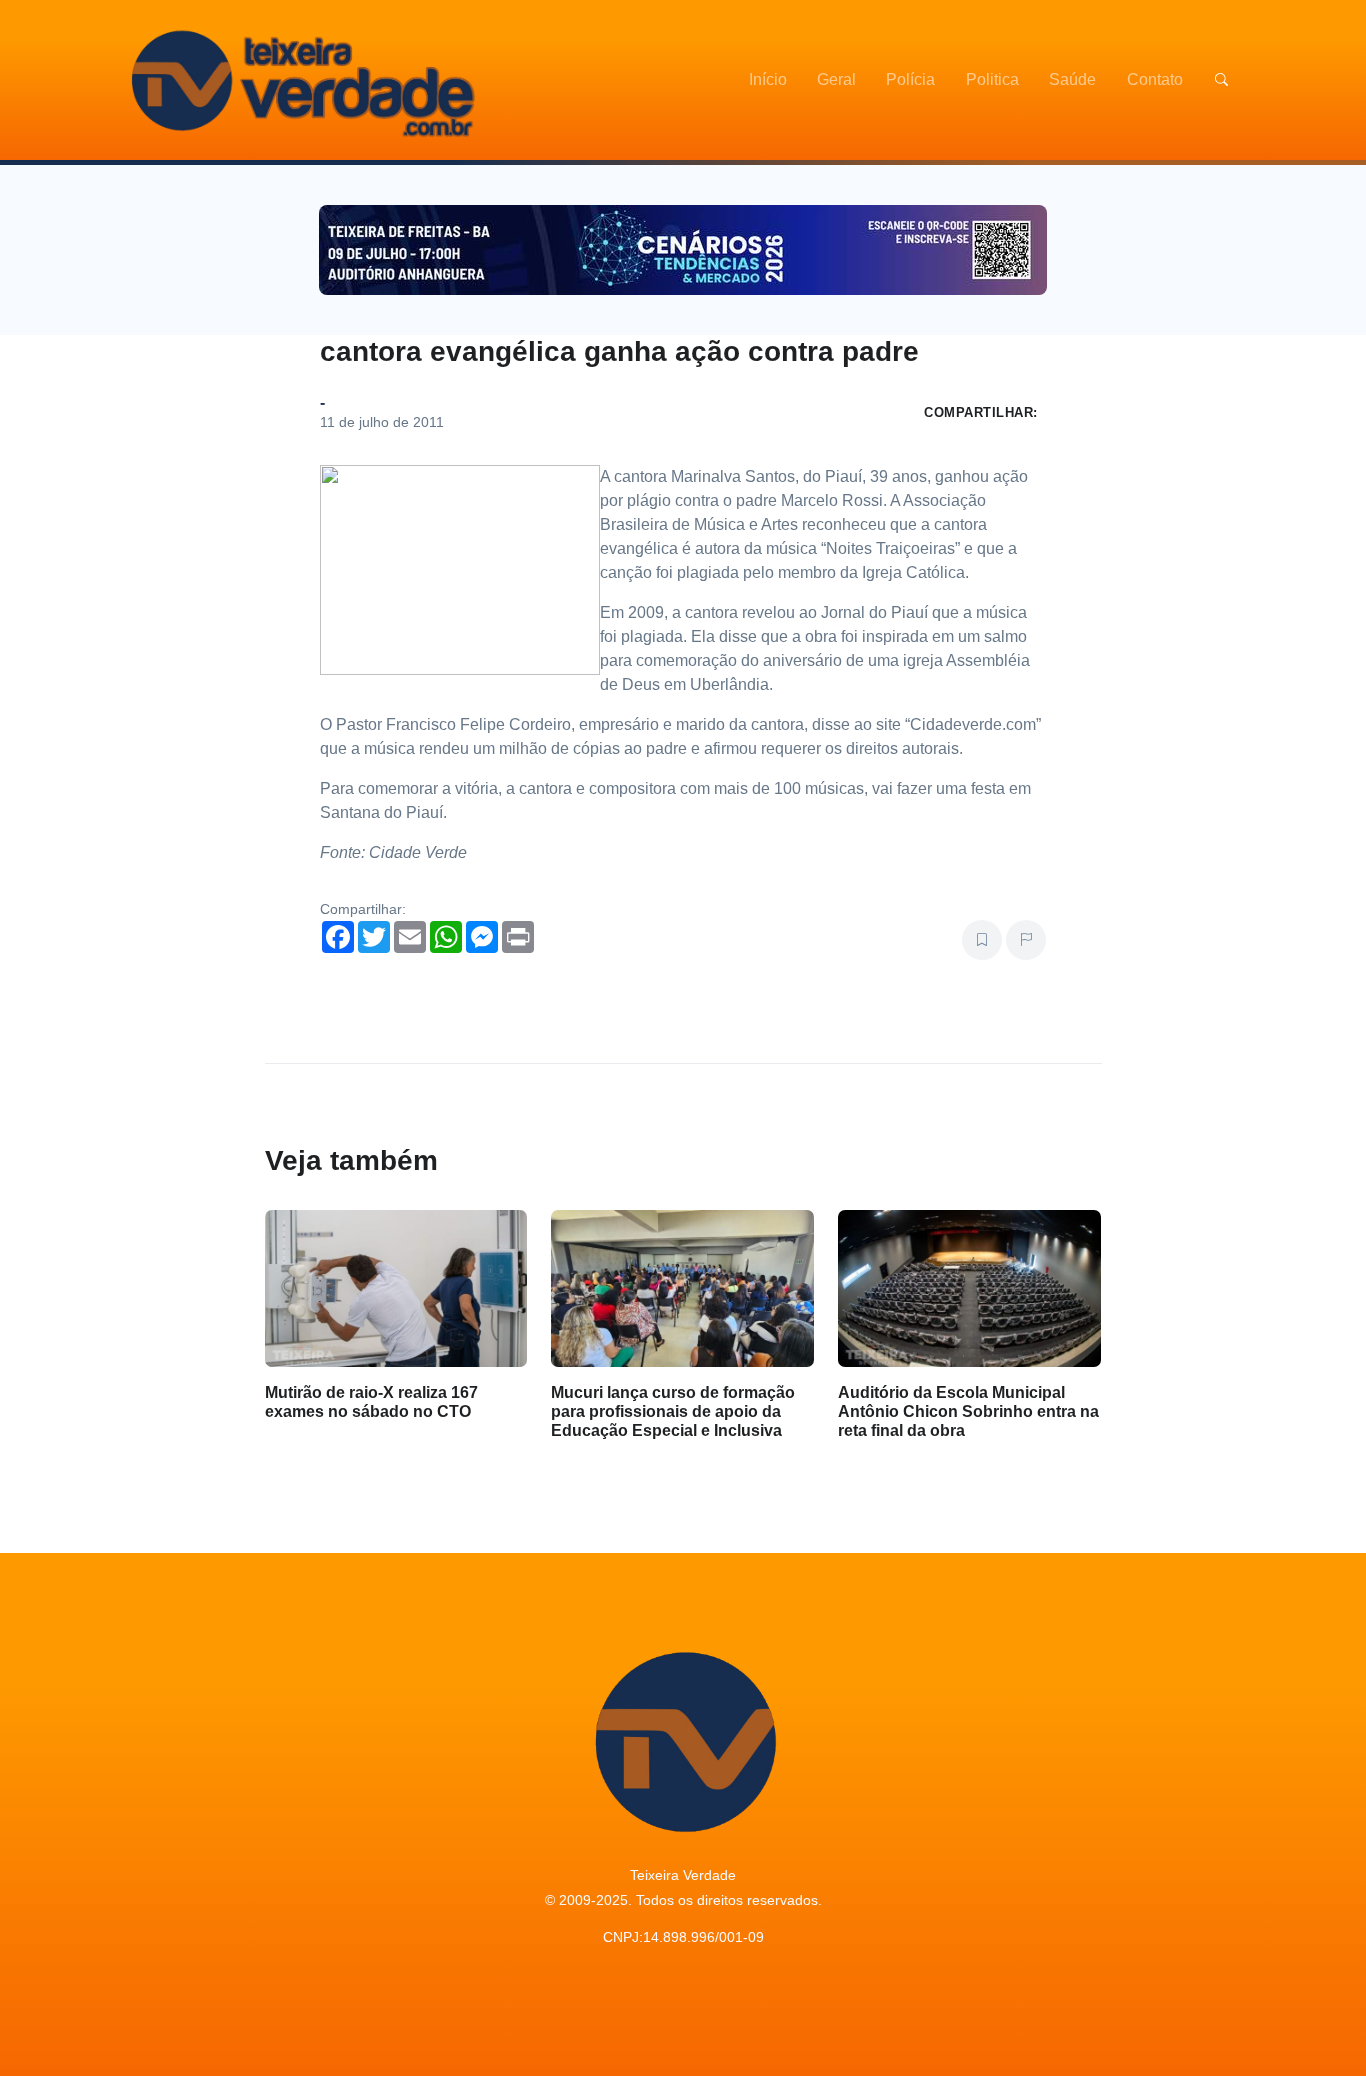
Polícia (910, 79)
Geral (836, 79)
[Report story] (1026, 940)
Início (768, 79)
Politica (992, 79)
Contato (1155, 79)
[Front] (300, 80)
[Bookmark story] (982, 940)
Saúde (1072, 79)
